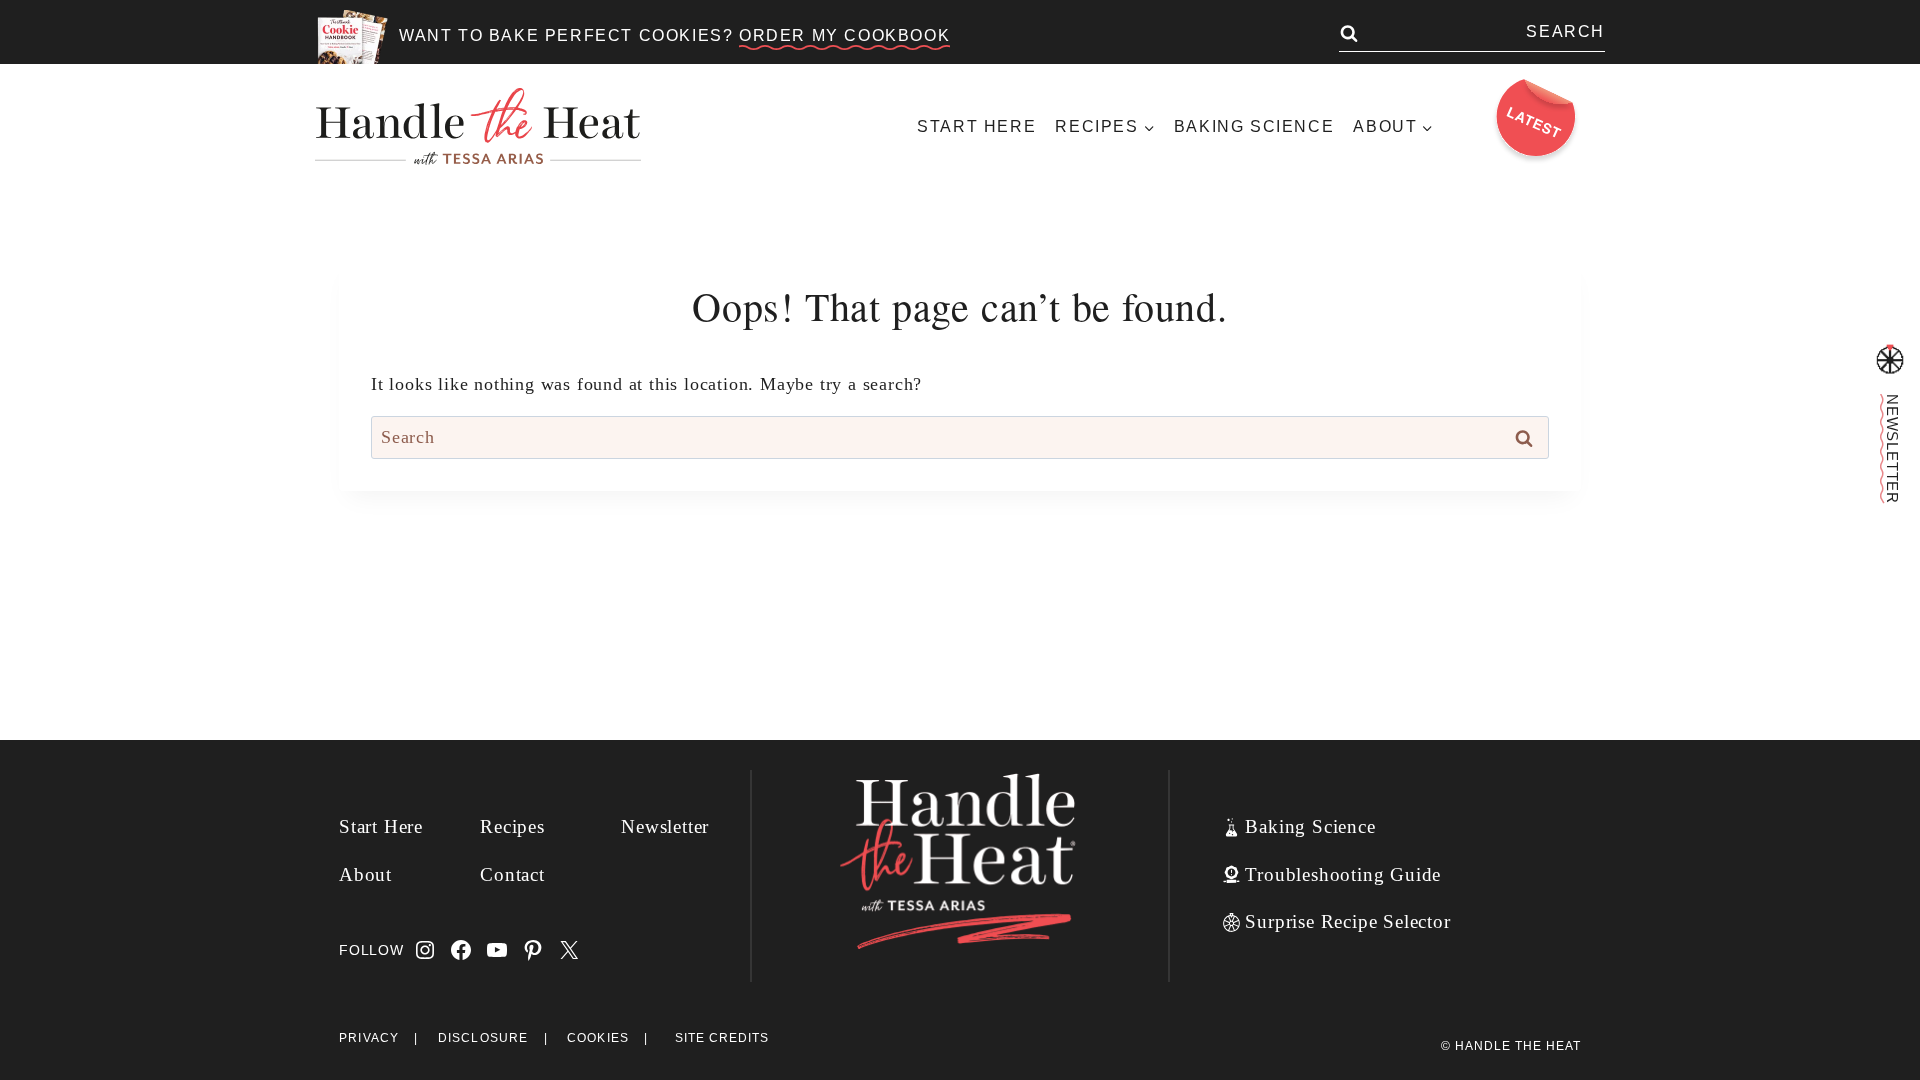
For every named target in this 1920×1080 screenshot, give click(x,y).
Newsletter (665, 826)
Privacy (369, 1038)
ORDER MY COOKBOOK (844, 35)
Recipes (512, 826)
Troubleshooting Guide (1343, 874)
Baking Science (1254, 126)
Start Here (976, 126)
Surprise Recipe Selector (1347, 921)
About (365, 874)
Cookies (598, 1038)
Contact (512, 874)
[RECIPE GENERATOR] (1890, 360)
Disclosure (483, 1038)
